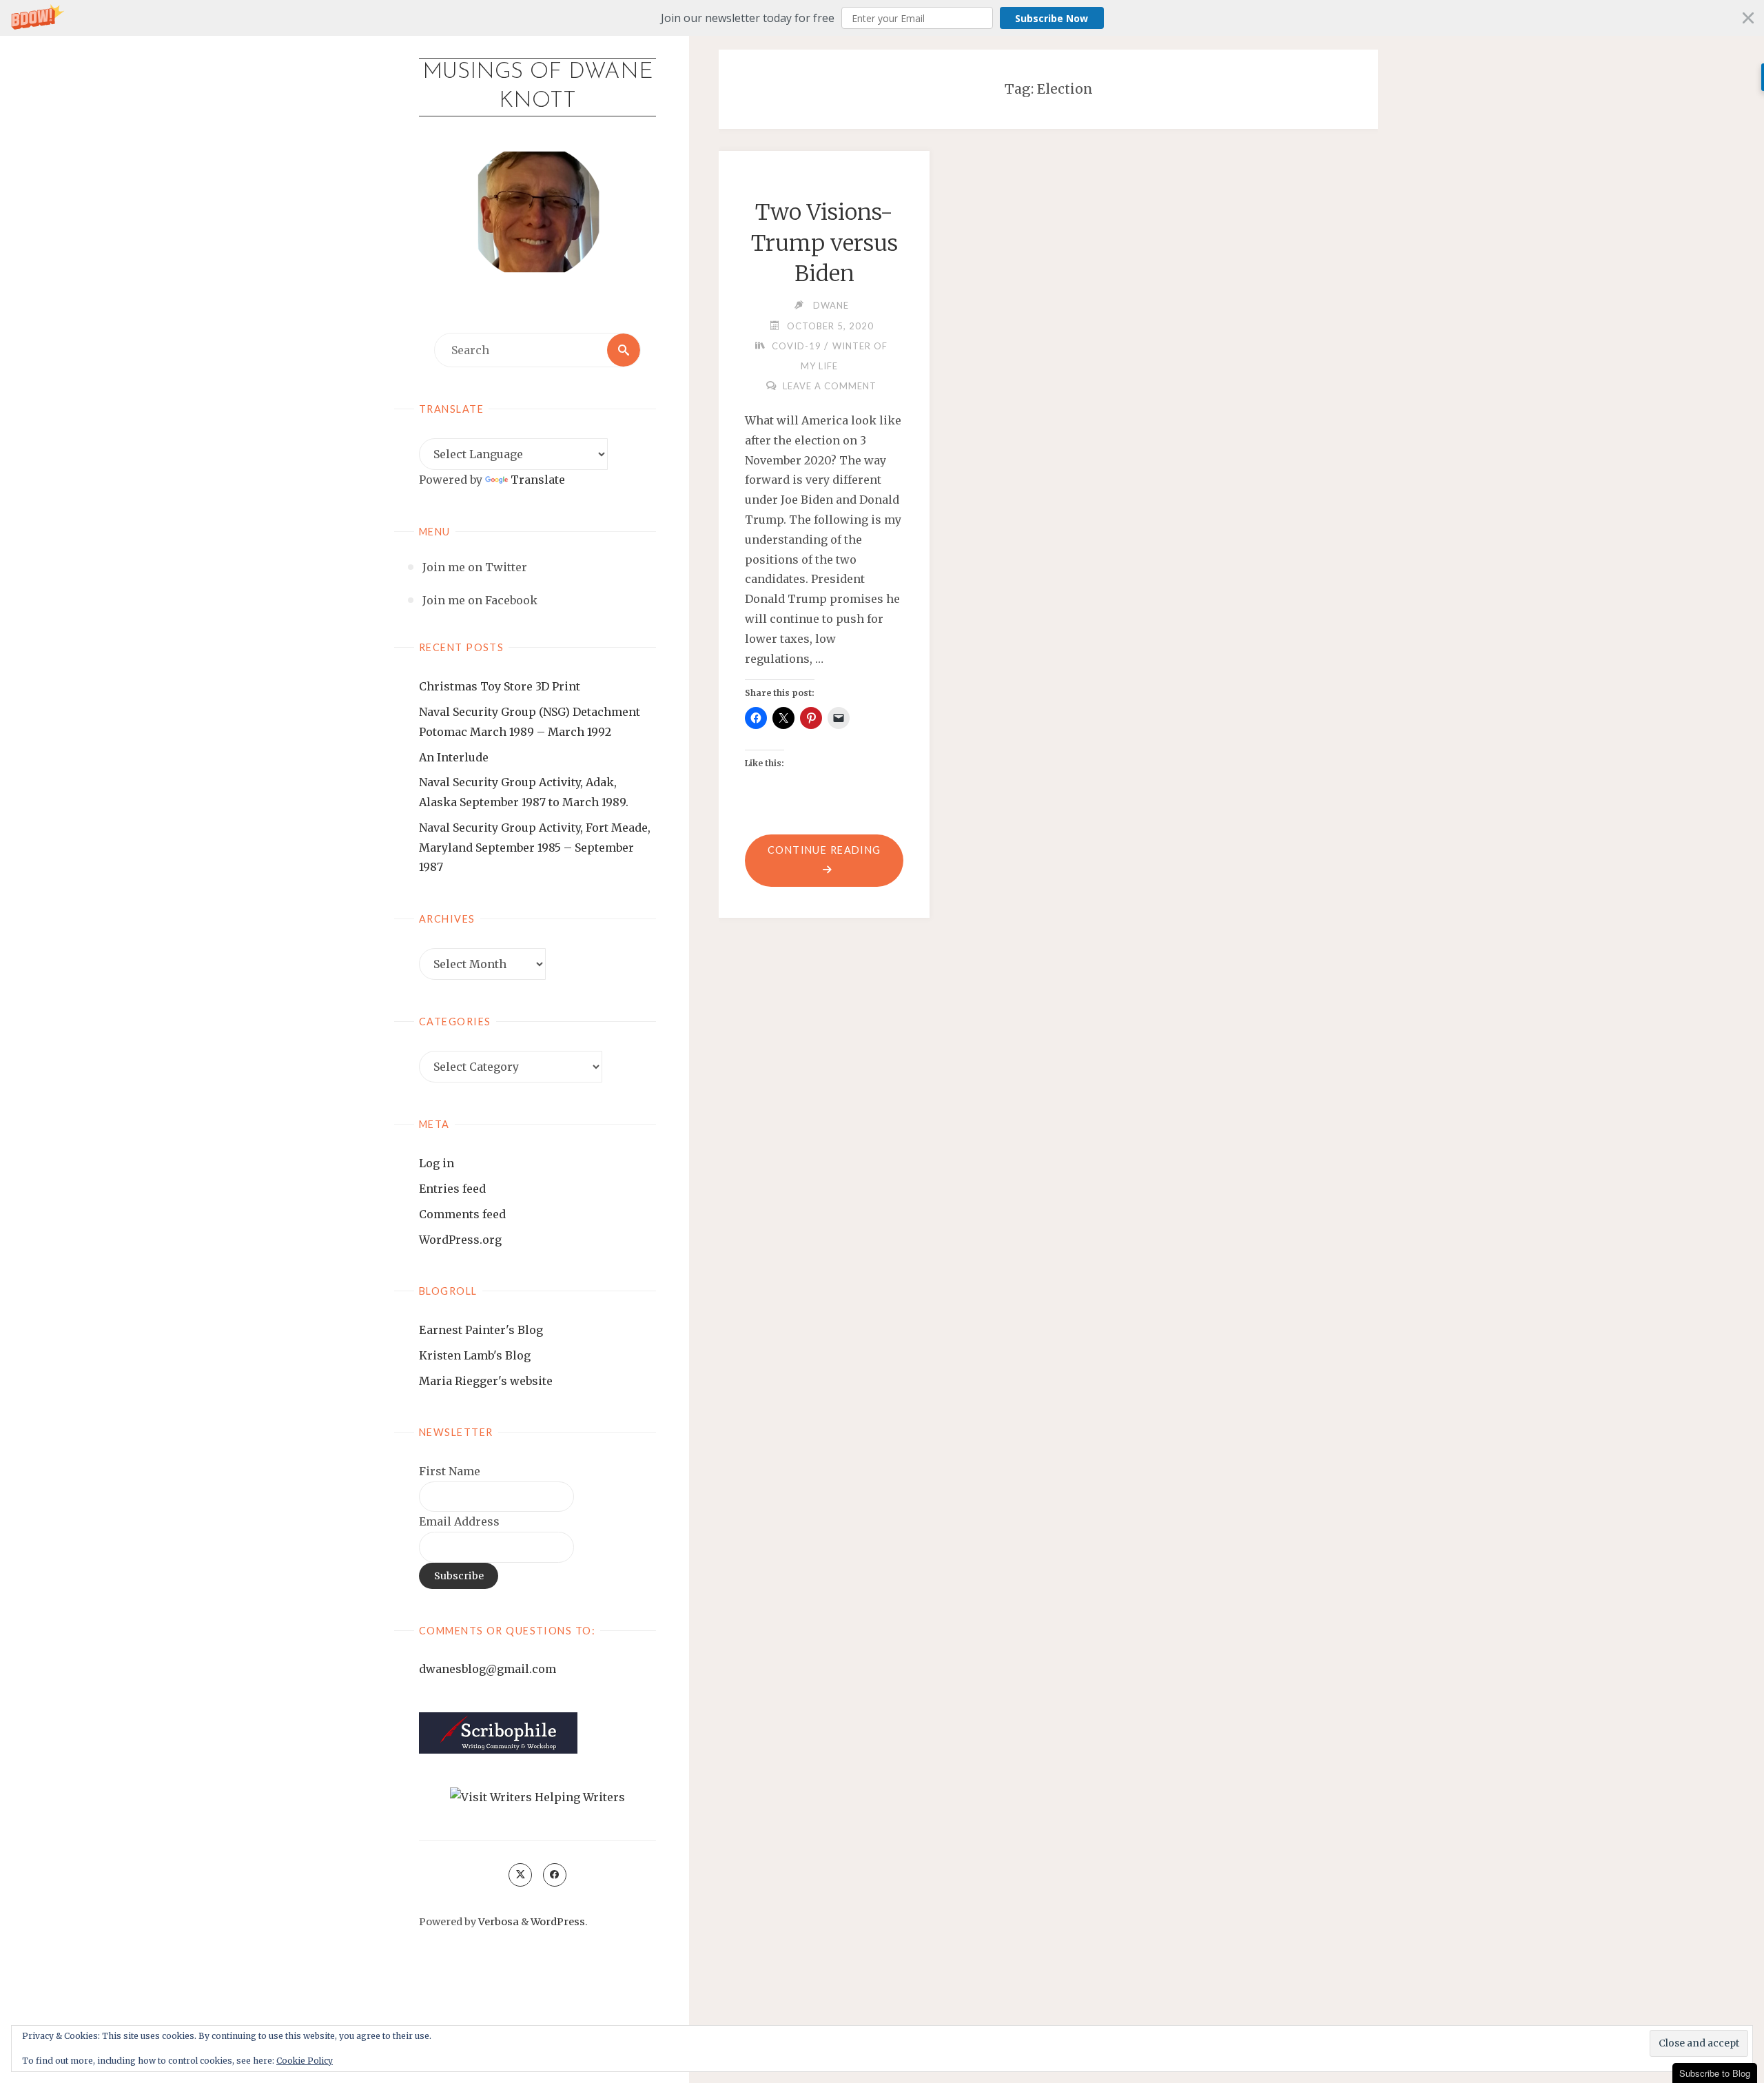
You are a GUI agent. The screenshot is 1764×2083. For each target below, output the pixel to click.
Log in (437, 1163)
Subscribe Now (1052, 18)
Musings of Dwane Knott (538, 87)
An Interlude (454, 757)
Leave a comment (830, 386)
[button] (882, 18)
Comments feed (462, 1214)
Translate (538, 480)
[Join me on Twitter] (520, 1875)
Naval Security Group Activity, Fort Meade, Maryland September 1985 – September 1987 (535, 848)
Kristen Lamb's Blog (475, 1355)
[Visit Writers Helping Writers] (537, 1796)
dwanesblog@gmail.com (488, 1669)
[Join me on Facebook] (555, 1875)
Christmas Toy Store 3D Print (500, 686)
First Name (450, 1471)
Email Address (459, 1521)
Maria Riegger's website (486, 1381)
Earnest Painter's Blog (481, 1330)
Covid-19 (797, 346)
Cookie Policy (305, 2061)
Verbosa (498, 1922)
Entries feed (452, 1189)
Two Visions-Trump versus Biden (824, 243)
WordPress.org (460, 1240)
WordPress (558, 1922)
